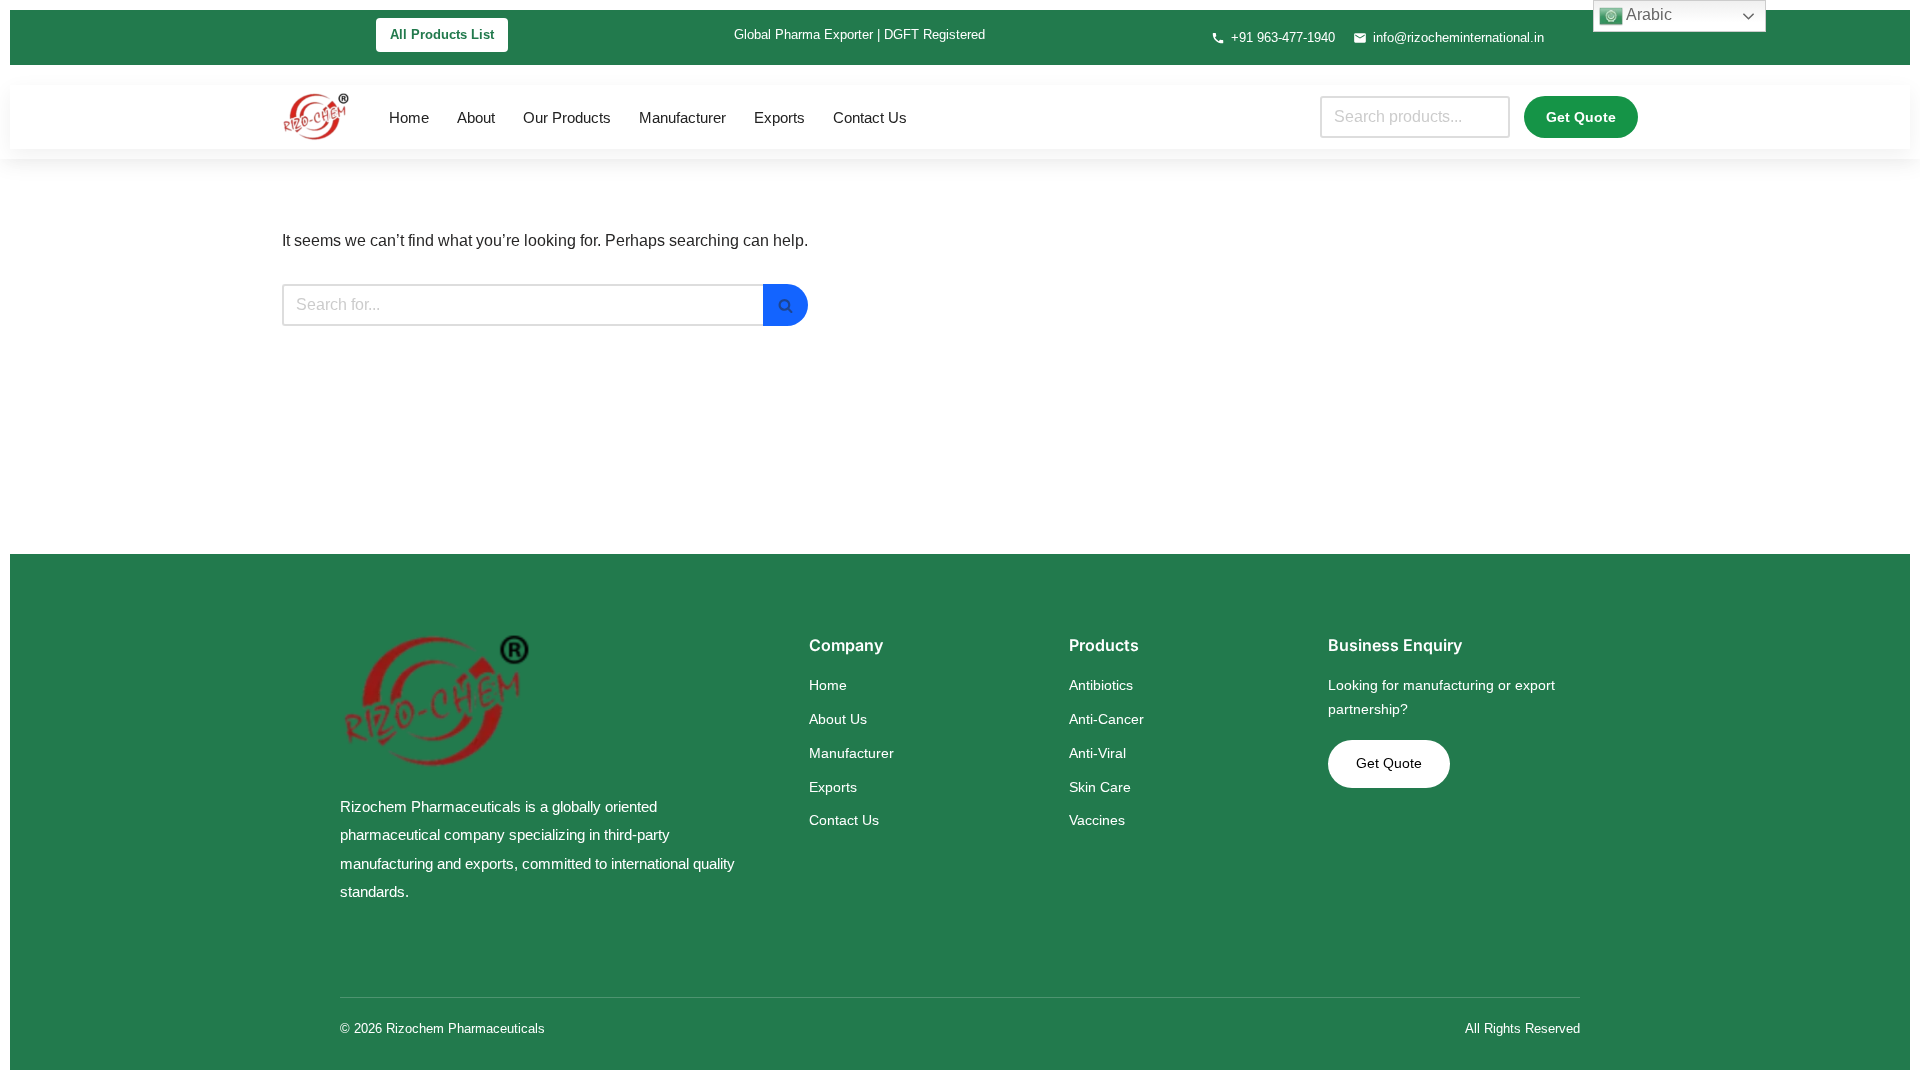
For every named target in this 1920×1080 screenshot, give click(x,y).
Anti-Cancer (1106, 719)
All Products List (442, 34)
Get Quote (1581, 117)
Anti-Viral (1097, 753)
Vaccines (1097, 820)
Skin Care (1100, 787)
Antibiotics (1101, 685)
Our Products (567, 117)
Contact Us (870, 117)
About (476, 117)
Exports (779, 117)
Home (409, 117)
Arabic (1647, 14)
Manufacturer (682, 117)
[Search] (785, 305)
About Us (838, 719)
